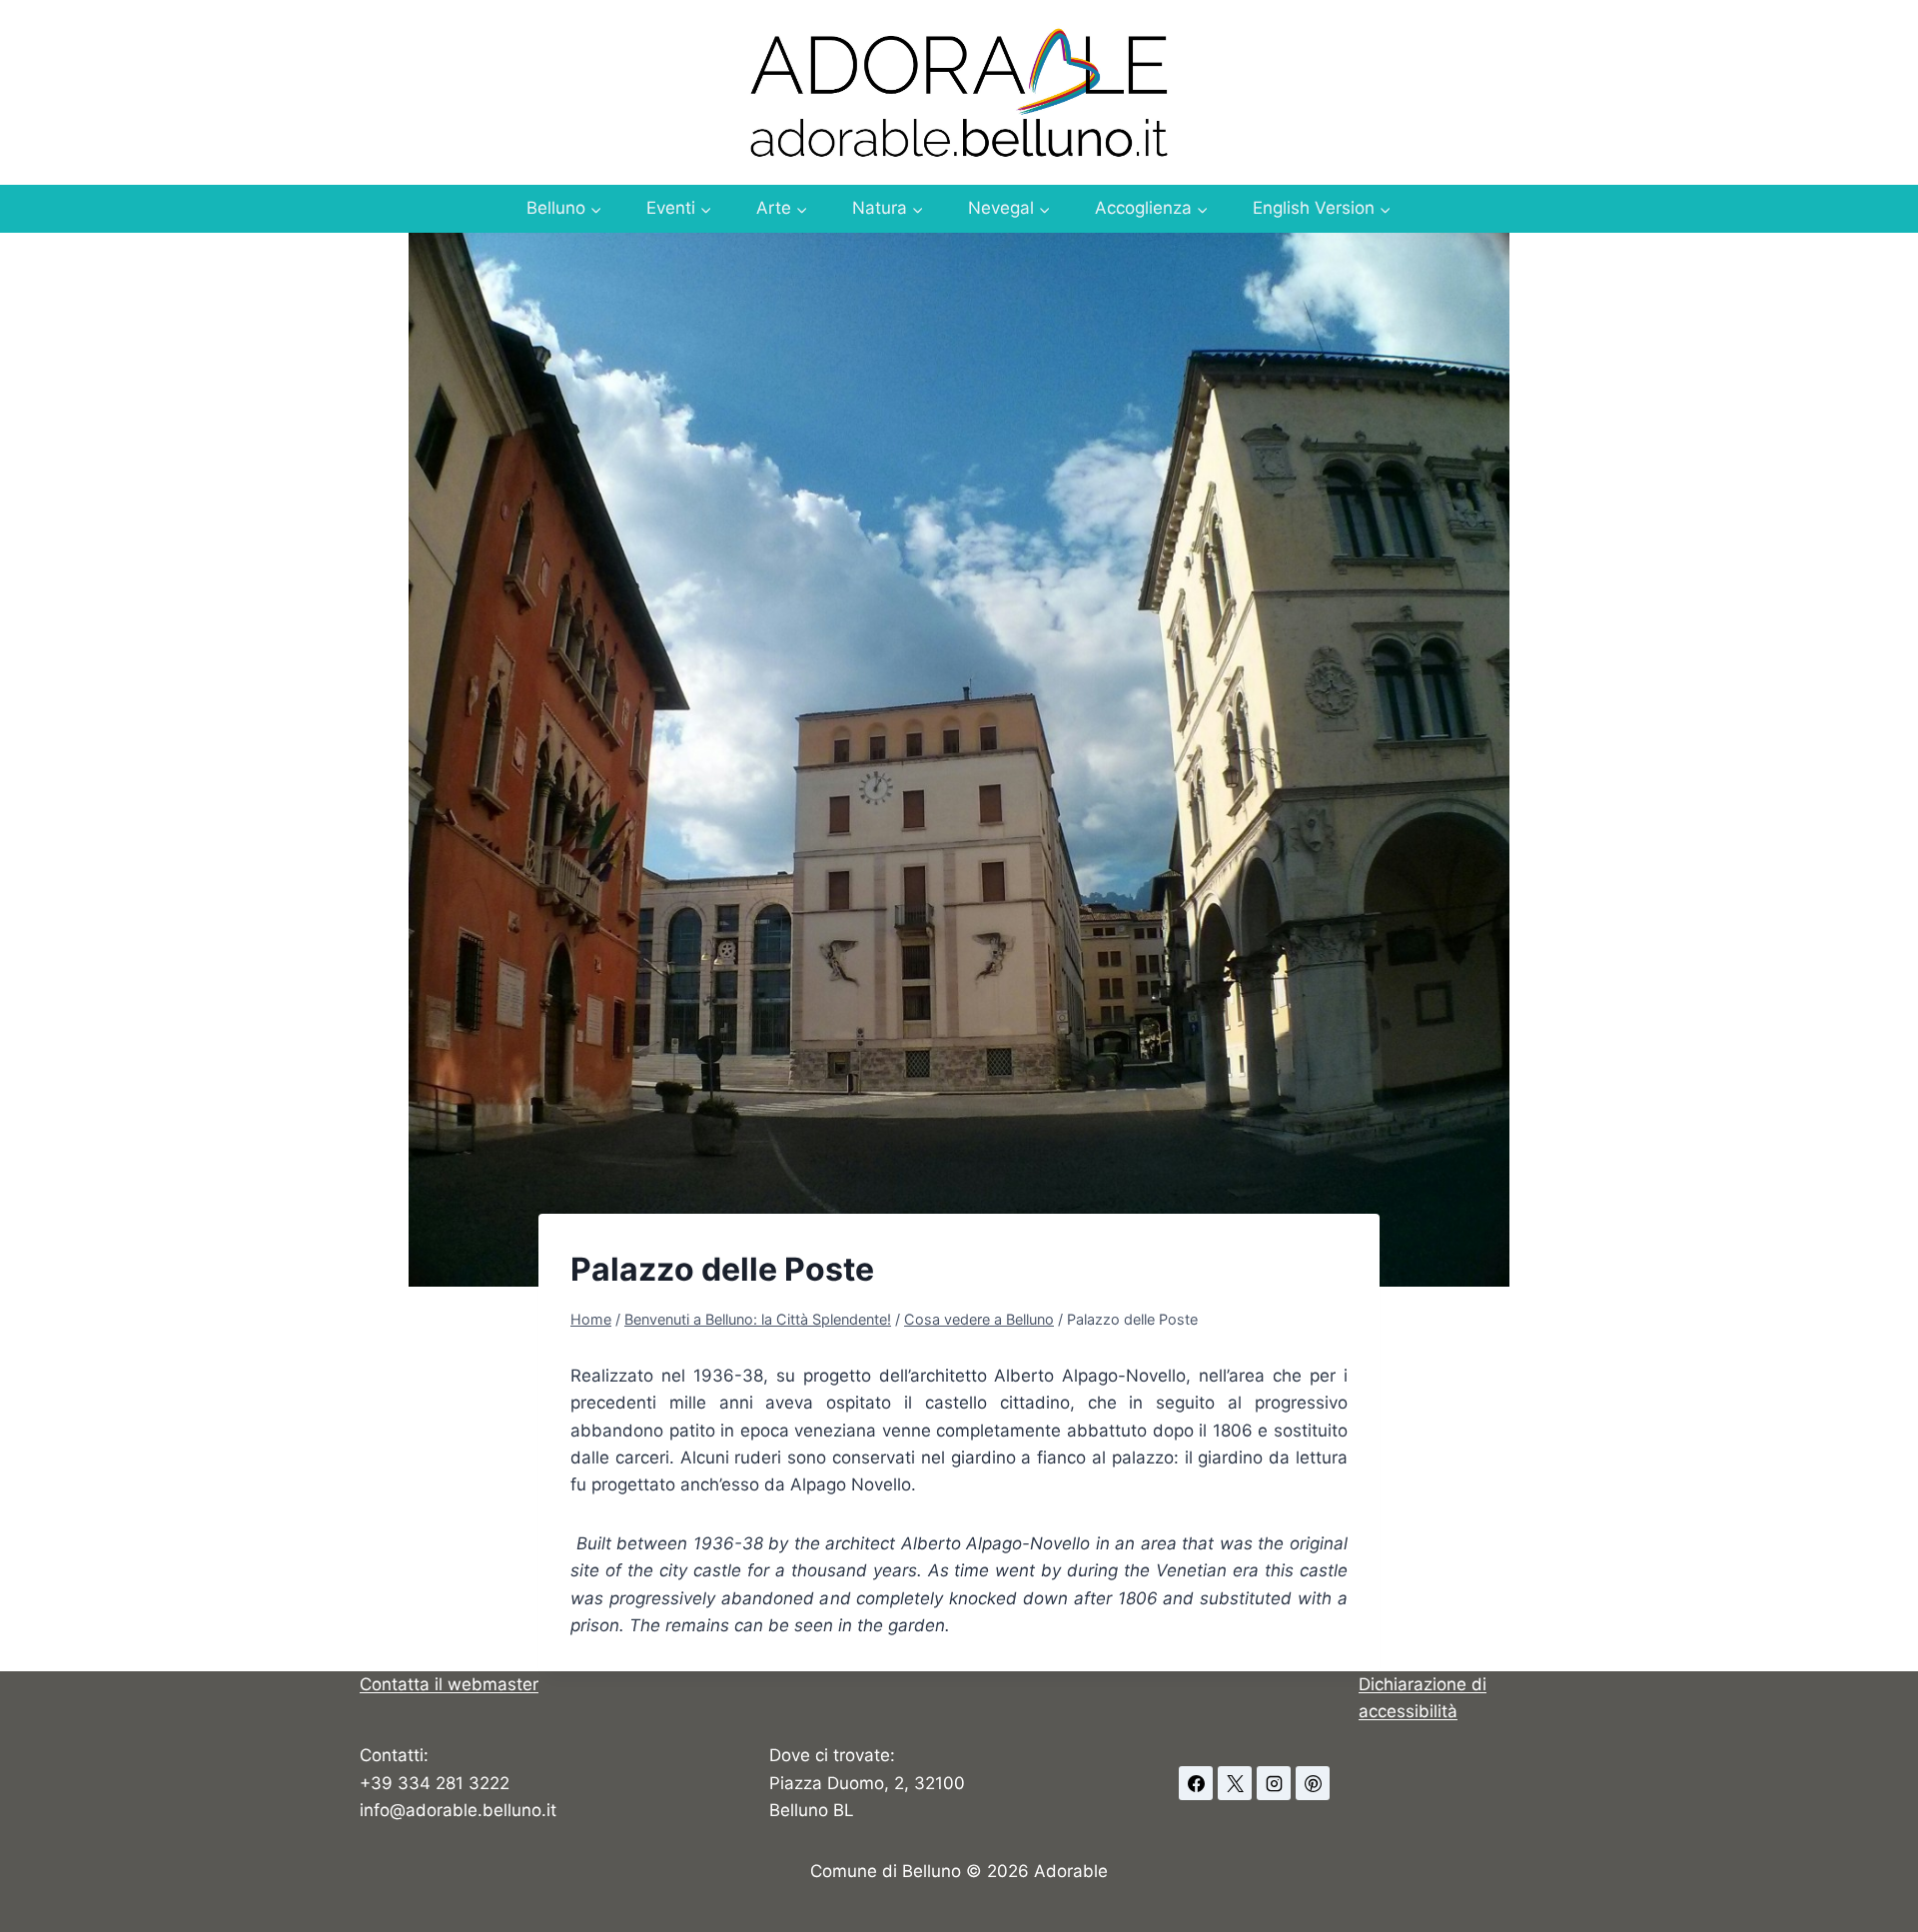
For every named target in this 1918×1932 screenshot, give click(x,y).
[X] (1235, 1783)
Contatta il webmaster (449, 1684)
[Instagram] (1274, 1783)
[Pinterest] (1313, 1783)
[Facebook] (1196, 1783)
